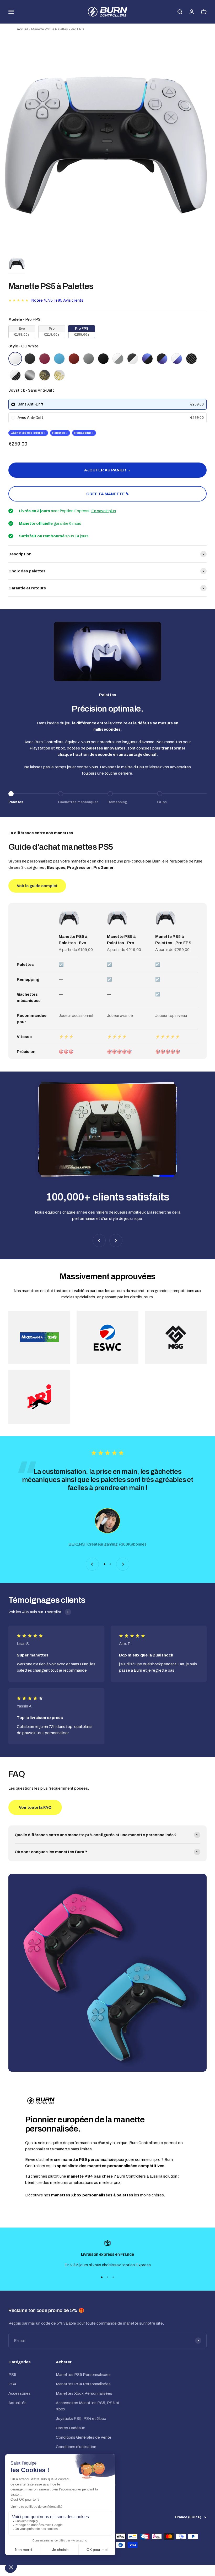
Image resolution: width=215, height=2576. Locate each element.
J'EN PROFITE (57, 1313)
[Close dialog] (204, 1236)
